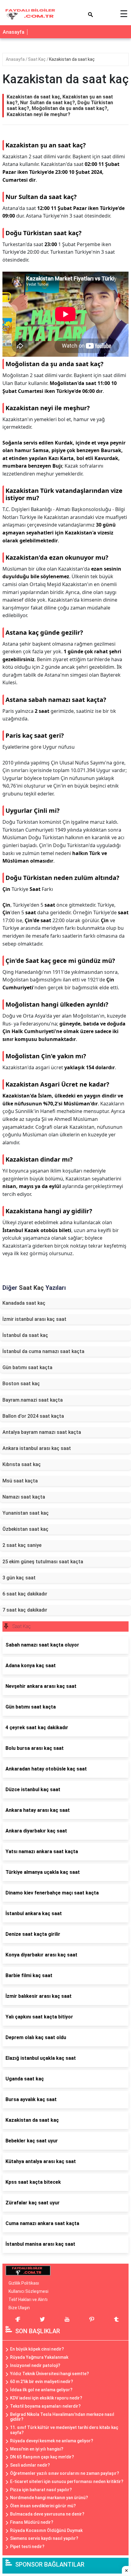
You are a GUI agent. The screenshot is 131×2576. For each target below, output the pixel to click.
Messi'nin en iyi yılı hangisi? (37, 2449)
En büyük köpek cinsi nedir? (37, 2349)
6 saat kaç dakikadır (25, 1594)
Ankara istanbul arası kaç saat (37, 1448)
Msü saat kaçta (20, 1481)
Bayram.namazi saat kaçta (33, 1400)
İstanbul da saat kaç (25, 1335)
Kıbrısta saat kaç (22, 1464)
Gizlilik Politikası (24, 2283)
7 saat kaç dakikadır (25, 1610)
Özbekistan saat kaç (25, 1529)
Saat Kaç (37, 59)
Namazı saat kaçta (24, 1497)
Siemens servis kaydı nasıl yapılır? (44, 2538)
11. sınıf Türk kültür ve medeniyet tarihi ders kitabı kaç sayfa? (64, 2430)
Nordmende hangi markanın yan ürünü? (49, 2498)
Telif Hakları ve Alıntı (28, 2300)
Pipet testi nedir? (27, 2547)
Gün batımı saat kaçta (27, 1367)
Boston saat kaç (21, 1384)
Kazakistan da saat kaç (72, 59)
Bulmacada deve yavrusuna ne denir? (47, 2514)
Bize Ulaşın (19, 2308)
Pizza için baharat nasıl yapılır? (41, 2490)
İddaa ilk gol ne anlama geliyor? (41, 2390)
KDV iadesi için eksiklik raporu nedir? (46, 2398)
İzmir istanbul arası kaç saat (34, 1319)
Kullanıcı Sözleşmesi (28, 2291)
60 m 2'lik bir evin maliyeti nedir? (42, 2382)
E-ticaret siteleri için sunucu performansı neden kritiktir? (67, 2482)
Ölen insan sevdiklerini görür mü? (43, 2506)
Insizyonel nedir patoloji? (35, 2365)
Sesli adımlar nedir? (30, 2465)
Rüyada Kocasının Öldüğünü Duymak (46, 2530)
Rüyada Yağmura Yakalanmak (39, 2357)
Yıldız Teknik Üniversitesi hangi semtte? (50, 2374)
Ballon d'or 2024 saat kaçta (33, 1416)
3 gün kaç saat (19, 1578)
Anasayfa (14, 32)
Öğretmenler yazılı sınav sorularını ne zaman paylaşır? (65, 2473)
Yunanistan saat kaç (26, 1513)
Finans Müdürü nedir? (32, 2522)
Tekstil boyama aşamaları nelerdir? (45, 2406)
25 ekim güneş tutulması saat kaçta (43, 1562)
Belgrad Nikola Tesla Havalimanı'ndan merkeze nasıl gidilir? (62, 2417)
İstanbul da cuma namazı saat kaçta (43, 1351)
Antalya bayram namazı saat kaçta (42, 1432)
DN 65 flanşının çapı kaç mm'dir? (42, 2457)
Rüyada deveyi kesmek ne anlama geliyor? (52, 2441)
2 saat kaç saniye (22, 1545)
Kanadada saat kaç (24, 1303)
